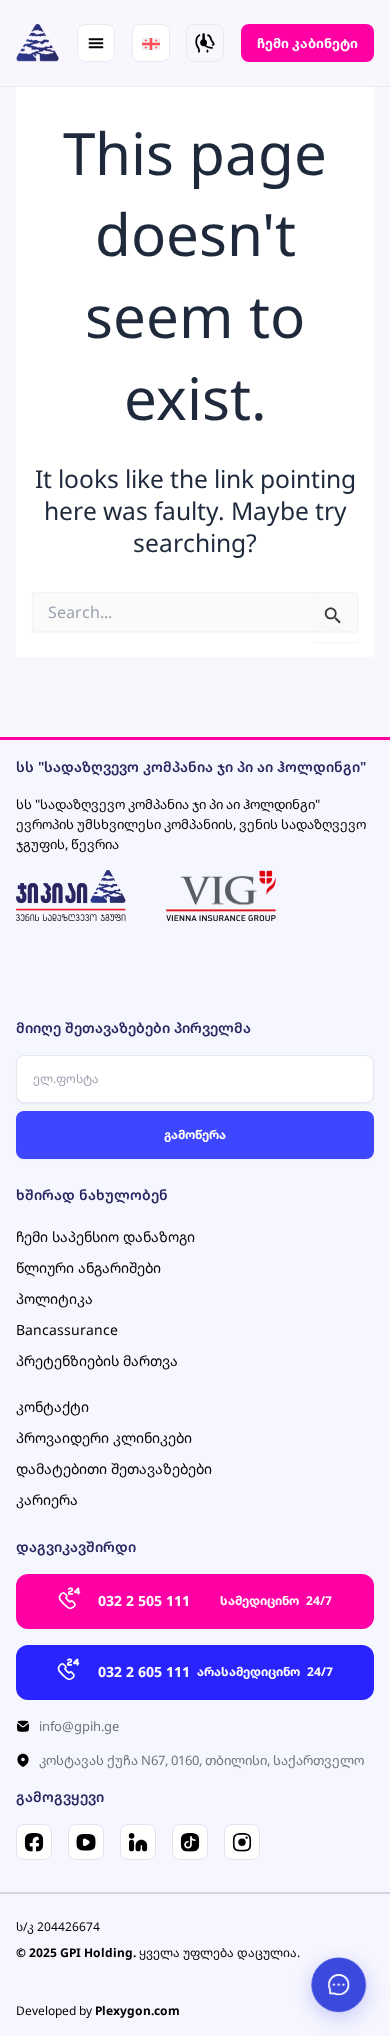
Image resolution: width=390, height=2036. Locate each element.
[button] (96, 43)
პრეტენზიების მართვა (97, 1360)
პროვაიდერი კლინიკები (104, 1437)
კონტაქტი (52, 1406)
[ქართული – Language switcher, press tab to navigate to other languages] (151, 43)
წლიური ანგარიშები (88, 1267)
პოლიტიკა (54, 1298)
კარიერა (47, 1499)
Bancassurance (67, 1329)
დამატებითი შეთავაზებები (114, 1468)
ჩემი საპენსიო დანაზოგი (105, 1236)
